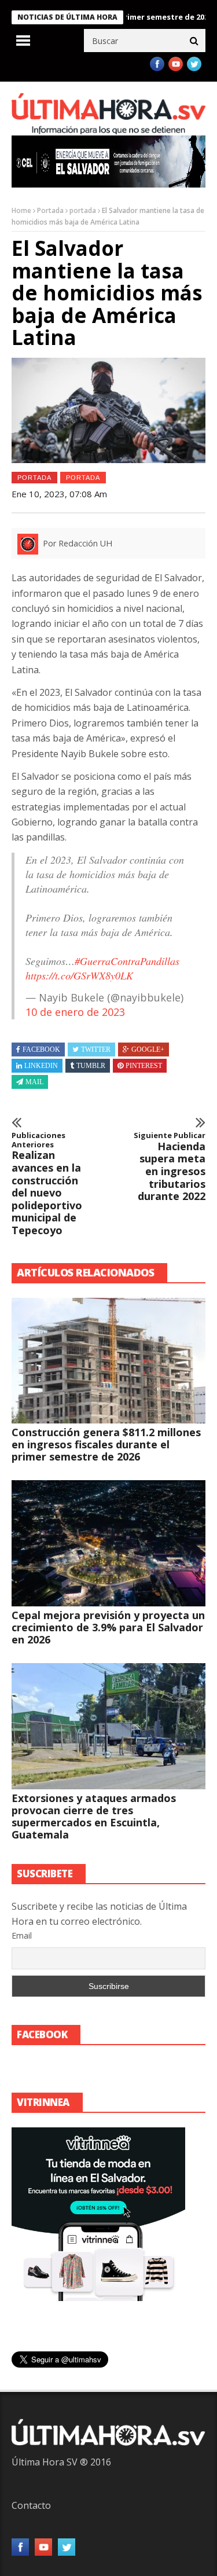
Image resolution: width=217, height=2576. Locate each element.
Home (21, 210)
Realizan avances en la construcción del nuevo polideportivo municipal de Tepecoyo (47, 1184)
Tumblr (91, 1066)
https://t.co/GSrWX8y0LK (79, 975)
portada (83, 210)
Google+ (148, 1050)
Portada (50, 210)
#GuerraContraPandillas (127, 961)
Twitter (96, 1050)
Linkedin (41, 1066)
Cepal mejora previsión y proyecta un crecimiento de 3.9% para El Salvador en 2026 (108, 1627)
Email (22, 1935)
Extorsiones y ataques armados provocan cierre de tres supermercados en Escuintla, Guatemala (94, 1816)
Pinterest (144, 1066)
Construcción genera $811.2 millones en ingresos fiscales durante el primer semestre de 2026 (106, 1444)
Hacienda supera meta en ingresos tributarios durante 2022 (170, 1167)
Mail (34, 1082)
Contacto (31, 2505)
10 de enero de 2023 (75, 1012)
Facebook (41, 1050)
